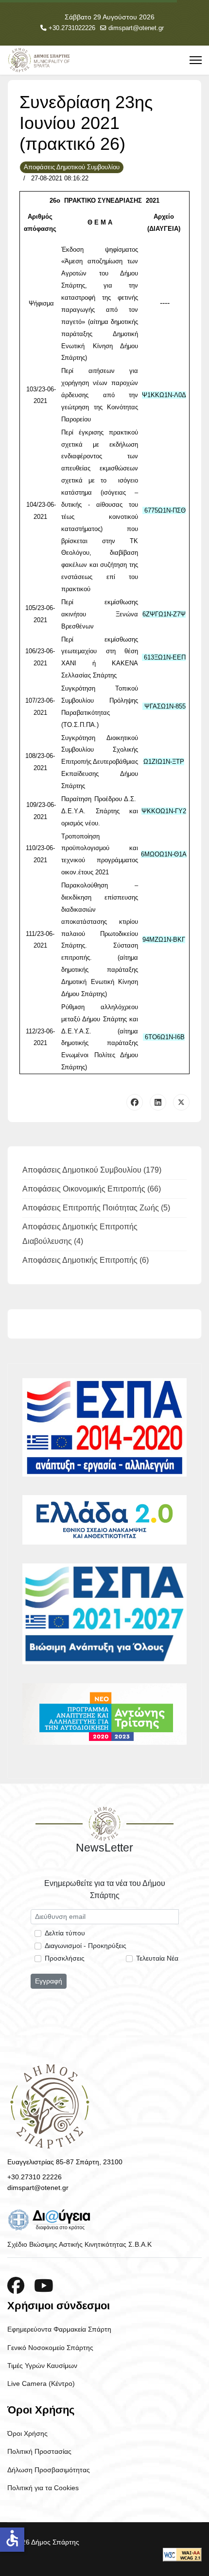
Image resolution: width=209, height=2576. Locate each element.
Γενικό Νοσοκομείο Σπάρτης (50, 2348)
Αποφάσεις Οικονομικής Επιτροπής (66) (92, 1189)
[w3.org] (182, 2555)
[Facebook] (135, 1102)
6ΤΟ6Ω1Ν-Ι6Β (165, 1037)
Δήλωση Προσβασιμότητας (49, 2470)
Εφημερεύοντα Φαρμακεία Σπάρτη (59, 2329)
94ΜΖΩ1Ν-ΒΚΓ (164, 940)
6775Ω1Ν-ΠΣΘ (165, 510)
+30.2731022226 (72, 28)
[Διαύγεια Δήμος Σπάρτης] (104, 2220)
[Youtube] (44, 2286)
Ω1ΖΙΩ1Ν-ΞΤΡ (164, 762)
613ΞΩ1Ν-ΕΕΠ (165, 657)
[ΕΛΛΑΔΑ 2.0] (104, 1520)
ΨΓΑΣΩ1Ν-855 (165, 706)
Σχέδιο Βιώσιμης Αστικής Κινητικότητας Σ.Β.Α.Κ (79, 2244)
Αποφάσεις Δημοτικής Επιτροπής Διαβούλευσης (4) (80, 1234)
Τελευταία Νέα (157, 1958)
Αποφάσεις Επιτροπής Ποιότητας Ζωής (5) (96, 1208)
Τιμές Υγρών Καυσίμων (42, 2366)
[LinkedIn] (158, 1102)
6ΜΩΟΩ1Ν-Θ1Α (164, 854)
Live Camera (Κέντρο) (41, 2383)
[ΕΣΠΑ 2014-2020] (104, 1427)
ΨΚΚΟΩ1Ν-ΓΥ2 (164, 811)
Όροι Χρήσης (27, 2433)
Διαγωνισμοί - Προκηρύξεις (86, 1946)
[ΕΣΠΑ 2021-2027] (104, 1614)
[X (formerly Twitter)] (181, 1102)
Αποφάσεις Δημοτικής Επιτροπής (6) (86, 1260)
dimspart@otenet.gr (136, 28)
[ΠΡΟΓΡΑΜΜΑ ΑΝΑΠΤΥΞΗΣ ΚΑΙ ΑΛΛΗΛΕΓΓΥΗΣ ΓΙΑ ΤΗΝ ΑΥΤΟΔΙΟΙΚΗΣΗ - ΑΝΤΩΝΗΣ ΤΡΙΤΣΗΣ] (104, 1714)
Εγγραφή (49, 1981)
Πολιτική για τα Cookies (43, 2488)
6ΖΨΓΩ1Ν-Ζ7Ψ (164, 614)
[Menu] (196, 60)
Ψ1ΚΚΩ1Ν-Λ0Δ (164, 395)
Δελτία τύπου (65, 1933)
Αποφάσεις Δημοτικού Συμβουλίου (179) (92, 1170)
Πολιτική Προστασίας (39, 2451)
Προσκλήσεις (65, 1958)
